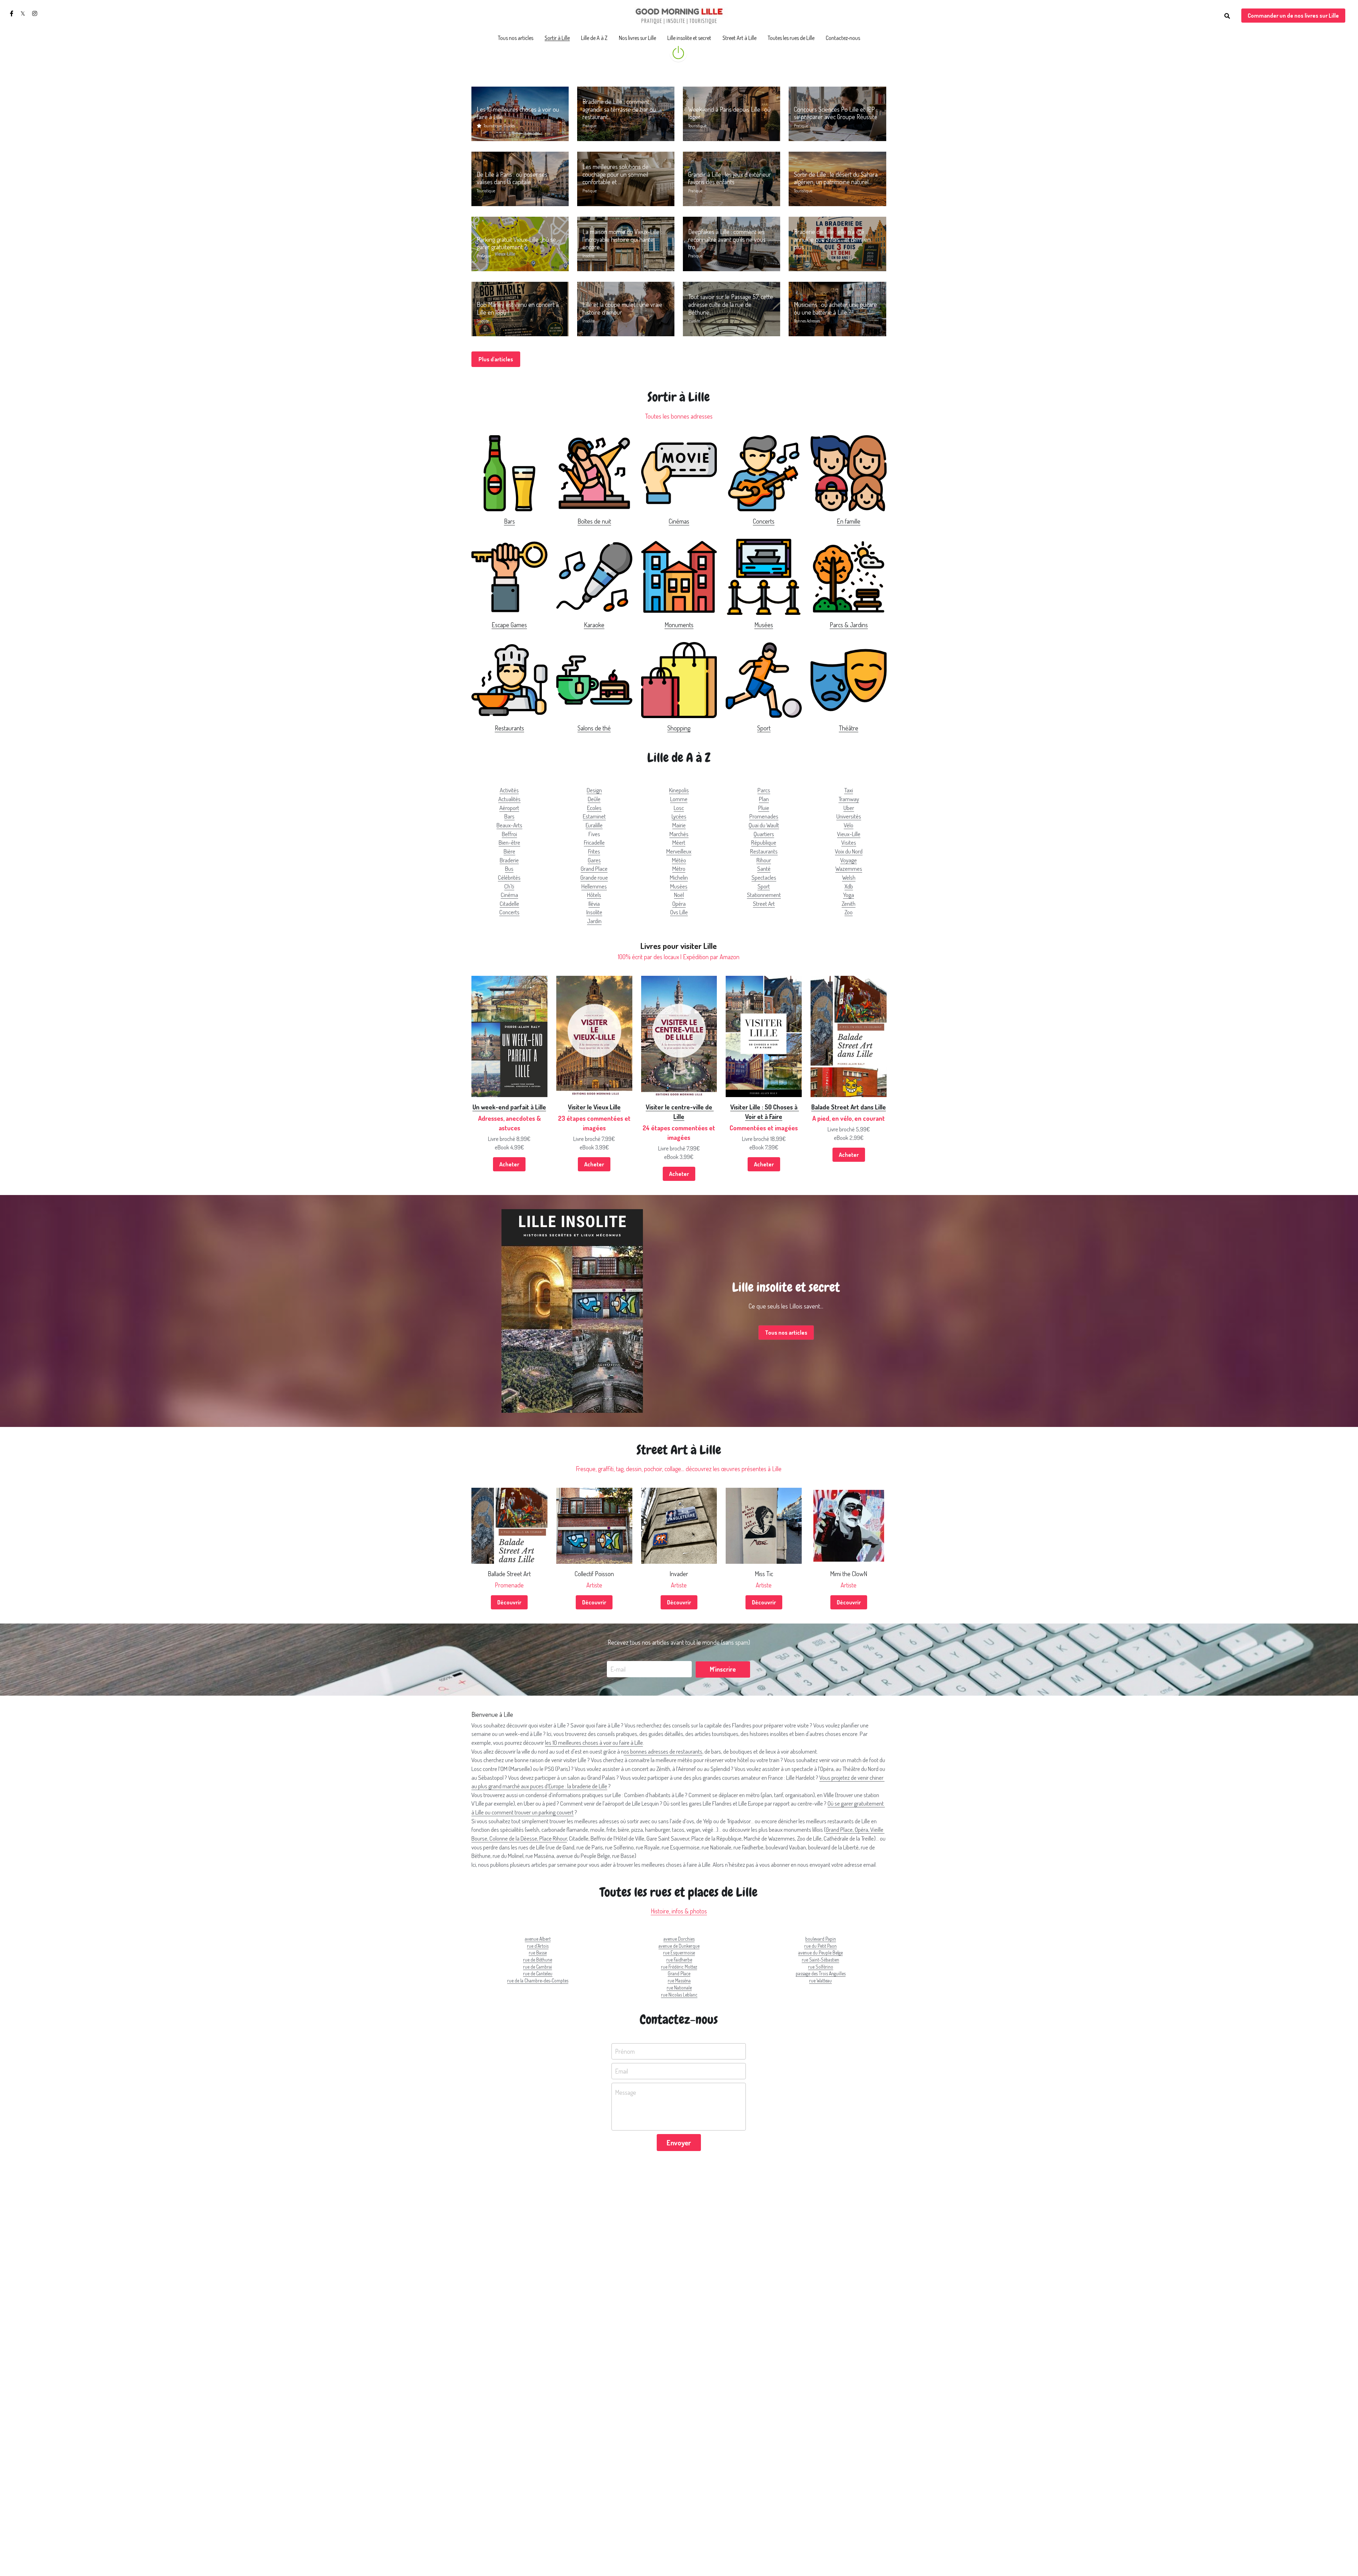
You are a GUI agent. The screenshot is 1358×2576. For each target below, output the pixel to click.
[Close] (759, 1260)
